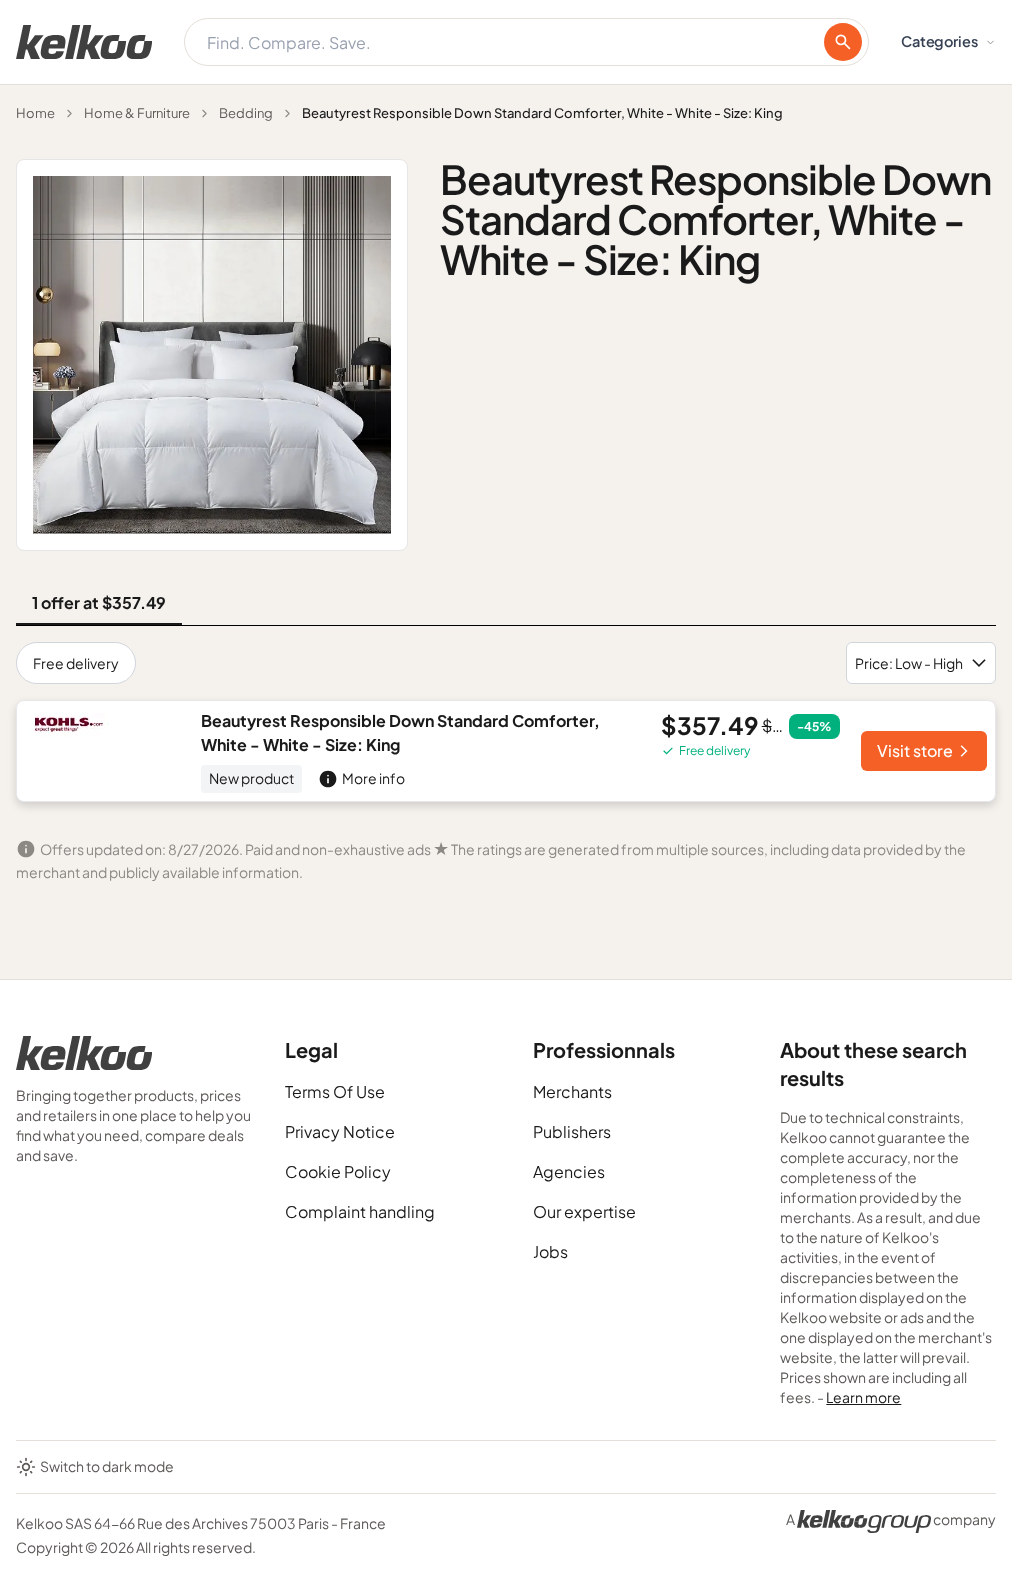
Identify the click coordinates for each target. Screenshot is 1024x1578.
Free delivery (76, 663)
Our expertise (584, 1211)
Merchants (572, 1091)
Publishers (572, 1131)
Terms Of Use (335, 1091)
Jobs (550, 1251)
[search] (843, 42)
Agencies (569, 1171)
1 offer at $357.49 (99, 602)
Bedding (246, 113)
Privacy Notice (340, 1131)
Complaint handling (360, 1211)
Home (35, 113)
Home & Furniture (137, 113)
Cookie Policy (338, 1171)
